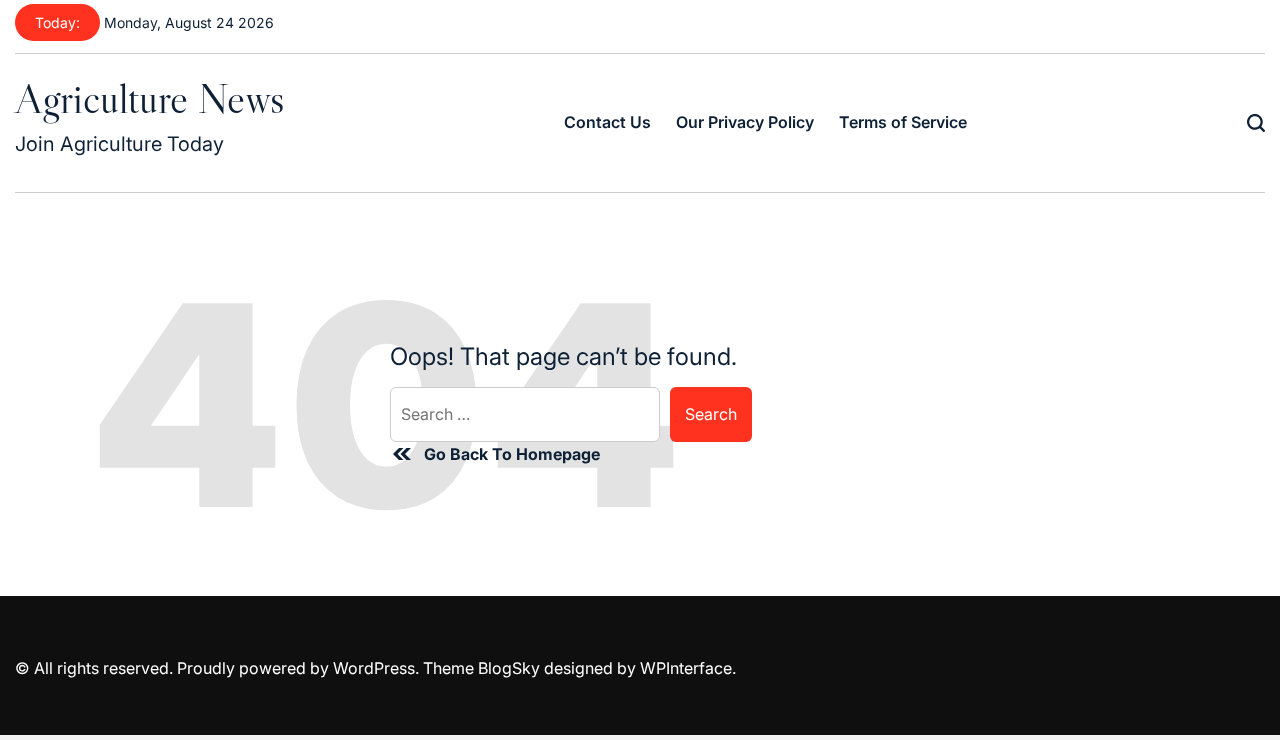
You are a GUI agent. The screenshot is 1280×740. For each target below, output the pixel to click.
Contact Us (607, 122)
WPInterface (686, 668)
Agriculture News (149, 98)
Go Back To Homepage (512, 454)
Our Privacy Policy (745, 122)
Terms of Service (903, 122)
